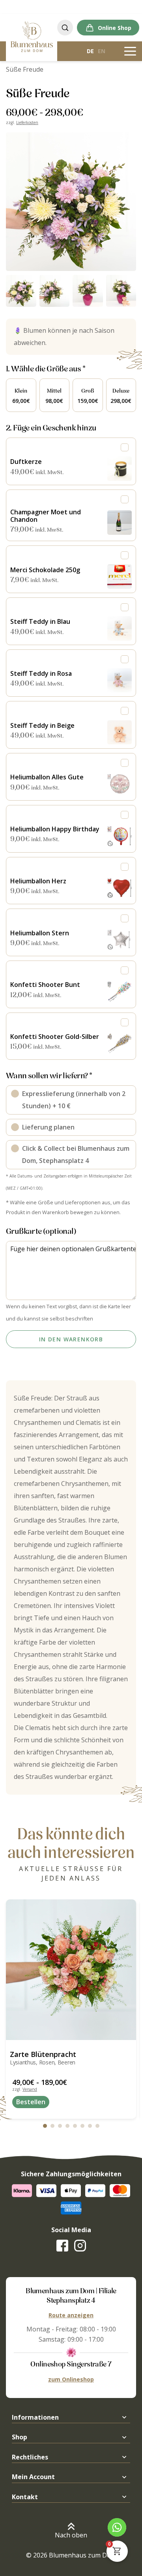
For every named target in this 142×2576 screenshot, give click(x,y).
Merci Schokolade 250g (45, 570)
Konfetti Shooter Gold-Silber (55, 1037)
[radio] (21, 395)
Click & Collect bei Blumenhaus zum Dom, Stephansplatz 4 (76, 1154)
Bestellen (31, 2102)
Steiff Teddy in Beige (42, 725)
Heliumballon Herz (38, 881)
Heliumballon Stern (40, 933)
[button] (71, 202)
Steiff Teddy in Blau (40, 621)
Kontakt (25, 2497)
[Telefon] (117, 2527)
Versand (30, 2089)
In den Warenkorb (71, 1339)
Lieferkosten (27, 122)
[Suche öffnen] (65, 28)
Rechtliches (30, 2457)
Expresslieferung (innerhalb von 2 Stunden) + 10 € (74, 1100)
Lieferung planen (48, 1127)
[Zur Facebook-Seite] (62, 2246)
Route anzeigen (71, 2315)
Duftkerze (26, 462)
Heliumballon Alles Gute (47, 777)
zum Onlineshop (71, 2379)
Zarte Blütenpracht (43, 2054)
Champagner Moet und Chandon (46, 516)
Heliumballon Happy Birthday (55, 829)
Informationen (35, 2417)
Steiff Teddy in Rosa (41, 673)
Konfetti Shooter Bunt (45, 985)
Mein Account (33, 2477)
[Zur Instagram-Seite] (80, 2246)
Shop (20, 2437)
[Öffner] (130, 51)
